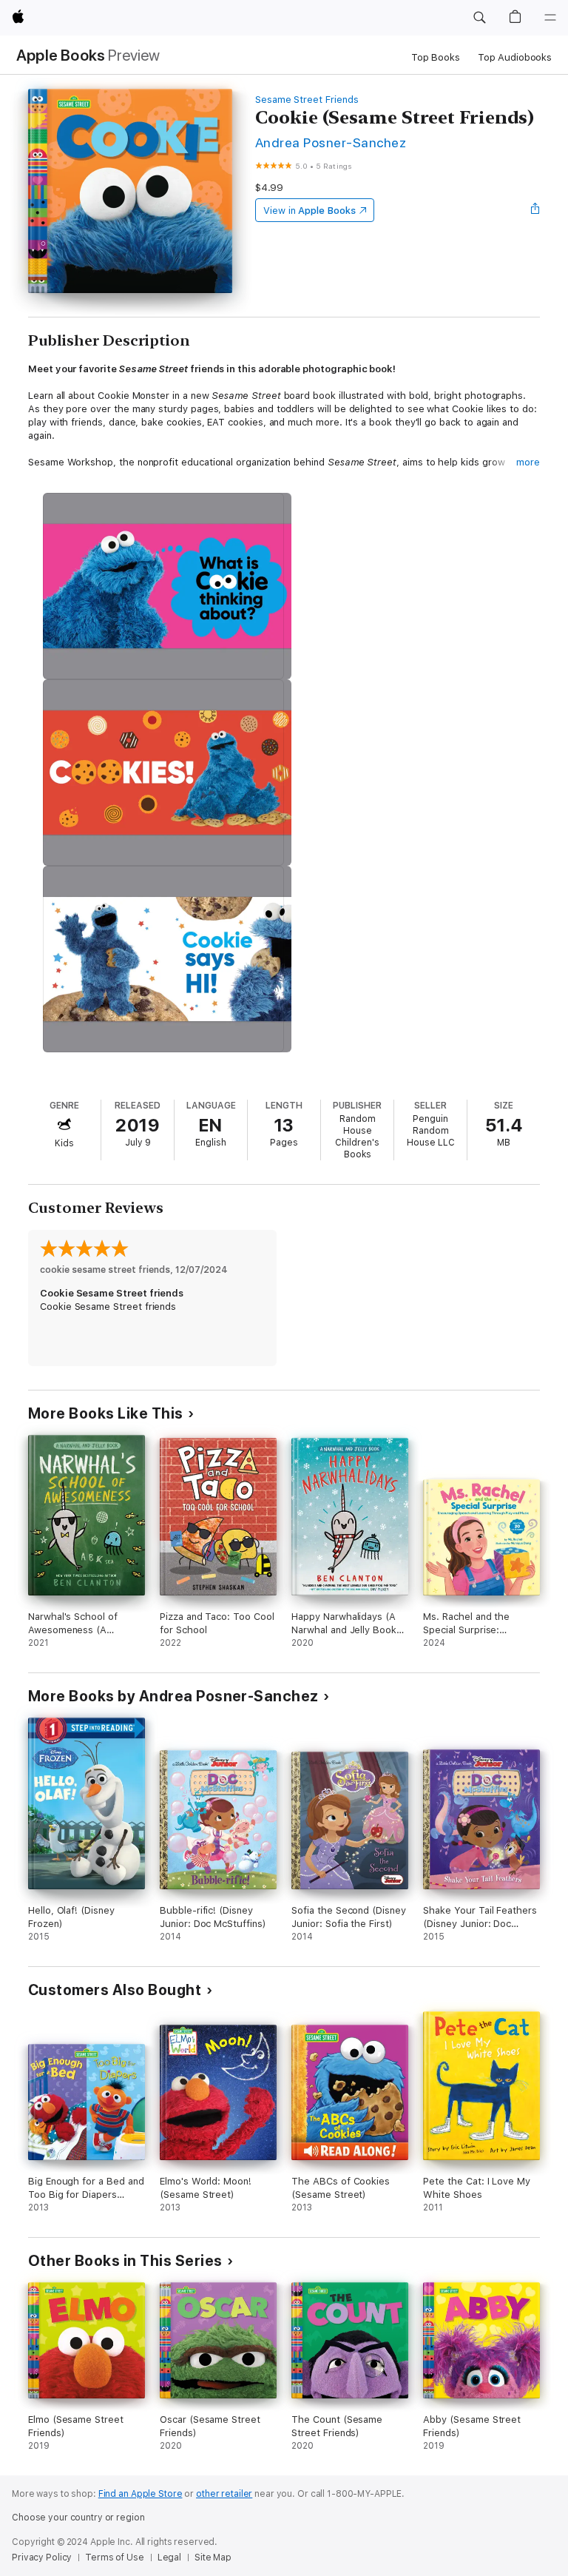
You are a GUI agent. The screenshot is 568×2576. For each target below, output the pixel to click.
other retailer (224, 2494)
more (528, 462)
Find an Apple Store (141, 2494)
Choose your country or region (78, 2518)
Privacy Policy (42, 2557)
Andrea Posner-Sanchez (331, 142)
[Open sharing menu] (535, 210)
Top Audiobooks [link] (515, 57)
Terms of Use (115, 2557)
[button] (479, 18)
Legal (169, 2557)
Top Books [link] (436, 57)
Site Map (213, 2557)
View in (310, 211)
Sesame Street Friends (307, 100)
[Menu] (550, 18)
